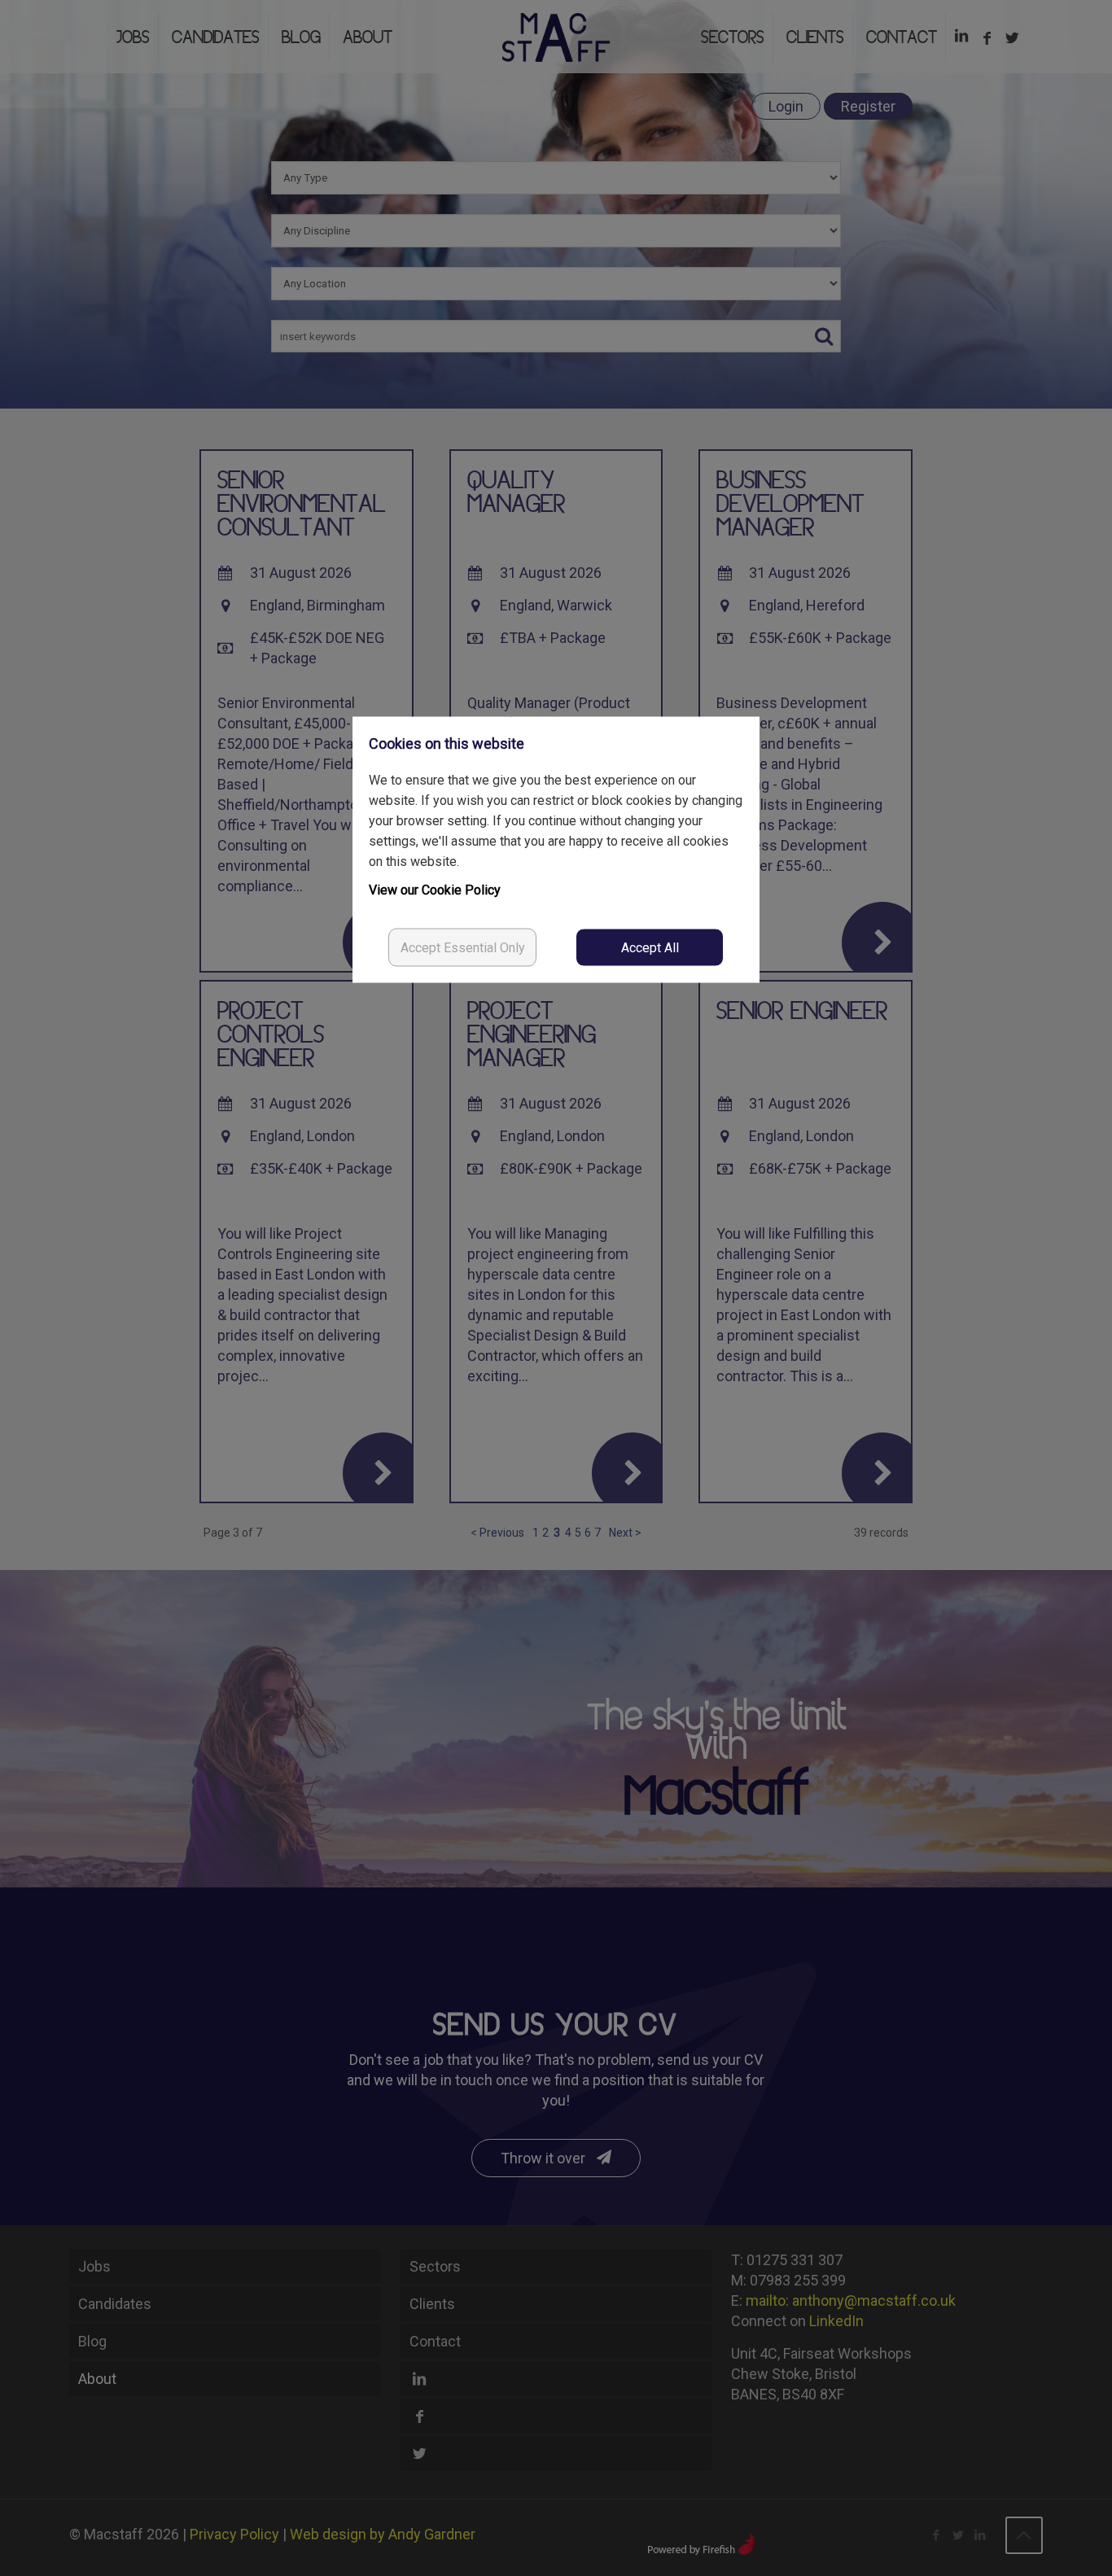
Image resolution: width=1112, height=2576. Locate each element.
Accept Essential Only (463, 948)
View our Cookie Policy (435, 890)
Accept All (650, 948)
